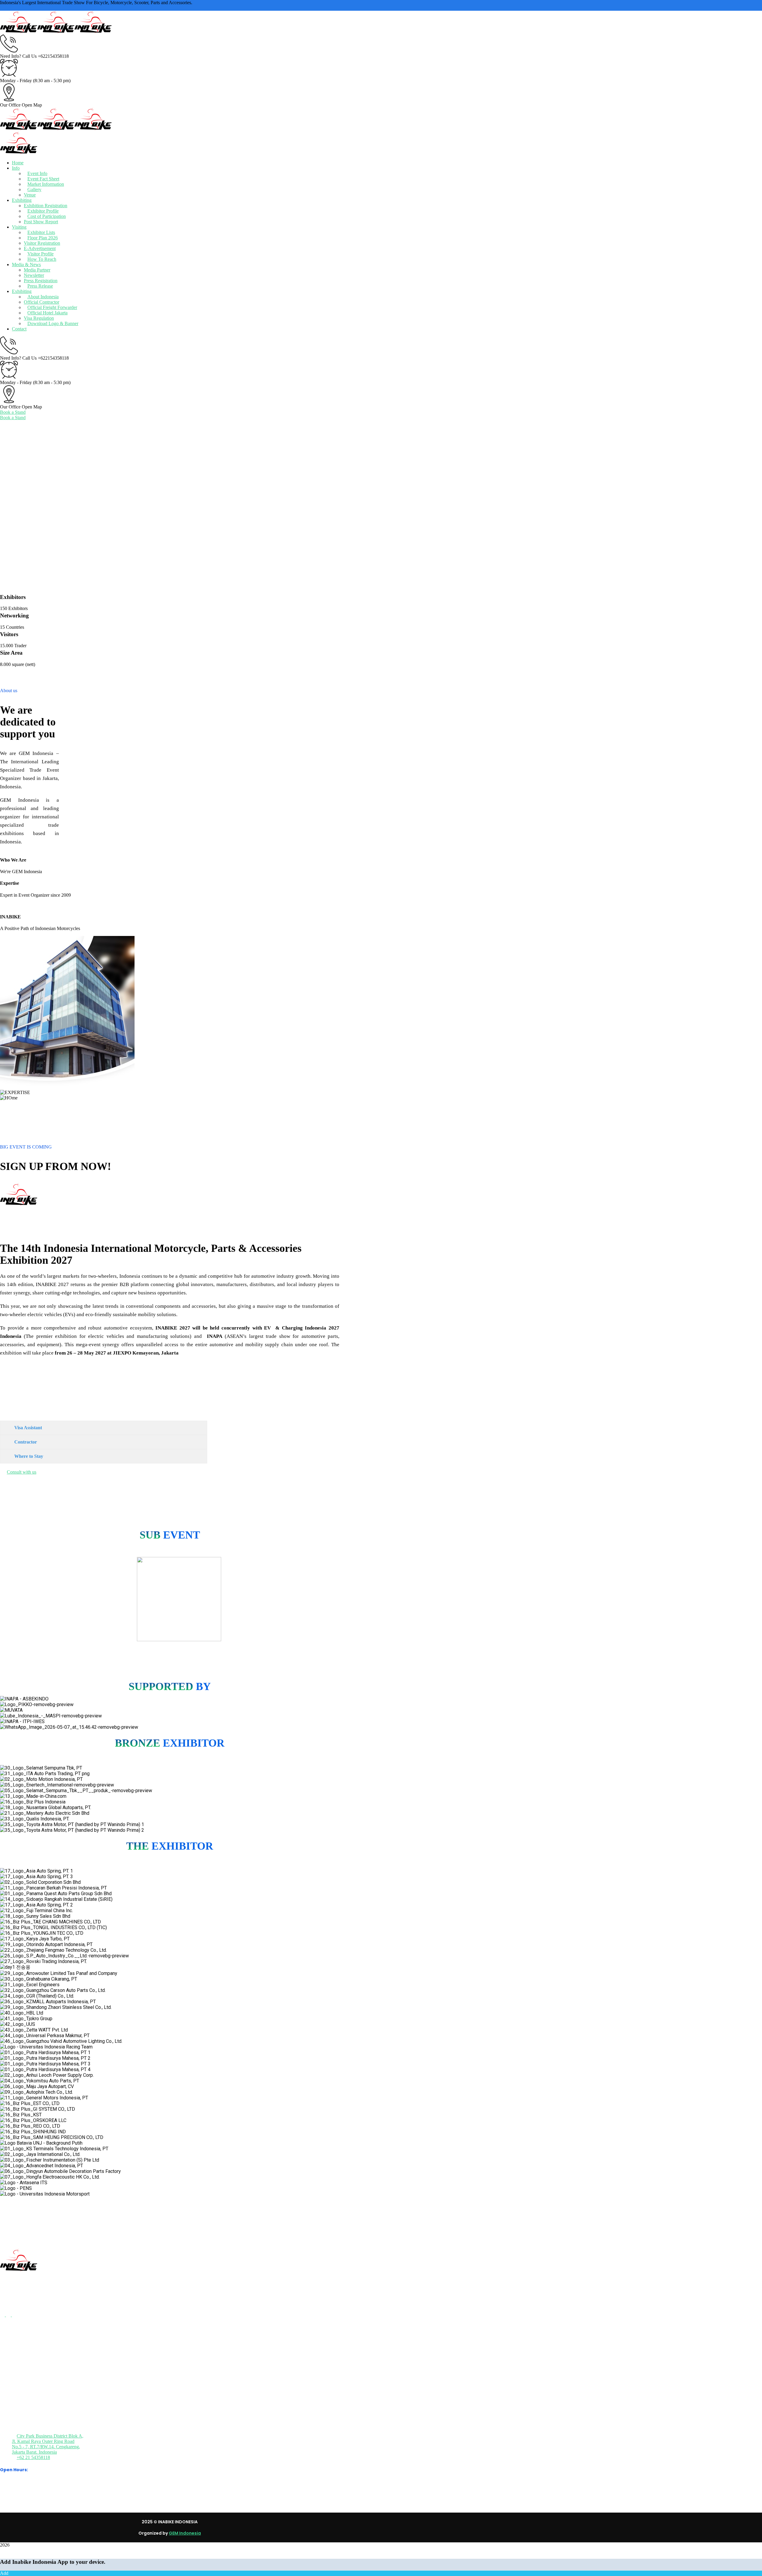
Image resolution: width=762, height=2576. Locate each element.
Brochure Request (38, 2376)
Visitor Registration (42, 243)
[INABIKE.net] (19, 32)
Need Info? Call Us (18, 56)
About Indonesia (43, 297)
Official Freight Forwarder (52, 307)
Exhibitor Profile (43, 211)
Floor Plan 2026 (43, 238)
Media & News (26, 265)
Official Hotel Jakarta (47, 313)
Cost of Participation (47, 216)
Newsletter (34, 275)
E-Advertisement (40, 248)
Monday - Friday (16, 81)
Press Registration (41, 281)
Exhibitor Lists (41, 232)
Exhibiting (22, 291)
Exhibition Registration (46, 206)
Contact (19, 329)
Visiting (19, 227)
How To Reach (42, 259)
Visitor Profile (40, 254)
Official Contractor (42, 302)
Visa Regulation (39, 318)
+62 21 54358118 (33, 2457)
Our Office (10, 105)
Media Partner (37, 270)
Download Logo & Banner (53, 323)
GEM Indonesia (185, 2533)
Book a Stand (13, 412)
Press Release (40, 286)
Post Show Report (41, 222)
